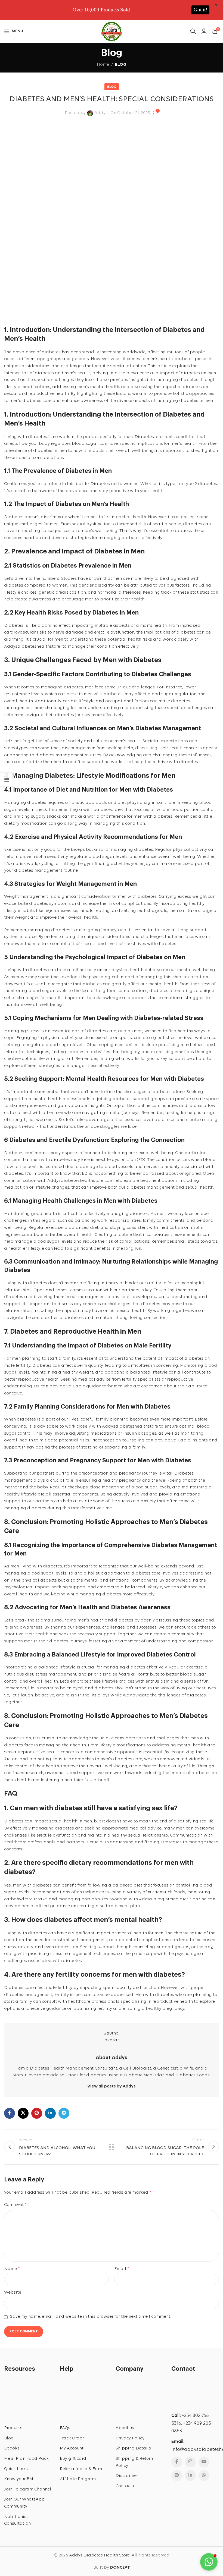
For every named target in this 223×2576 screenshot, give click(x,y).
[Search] (193, 31)
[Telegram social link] (64, 2113)
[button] (209, 2562)
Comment (15, 2205)
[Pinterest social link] (37, 2113)
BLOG (121, 65)
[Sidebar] (7, 780)
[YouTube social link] (204, 2462)
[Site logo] (112, 31)
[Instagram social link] (190, 2462)
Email (122, 2269)
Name (12, 2269)
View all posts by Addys (112, 2086)
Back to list (112, 2147)
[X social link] (23, 2113)
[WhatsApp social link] (204, 2476)
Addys (101, 113)
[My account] (204, 31)
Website (13, 2292)
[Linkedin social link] (50, 2113)
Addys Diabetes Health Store (99, 2555)
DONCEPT (120, 2568)
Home (103, 65)
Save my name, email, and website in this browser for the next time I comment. (91, 2317)
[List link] (28, 2428)
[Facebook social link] (10, 2113)
